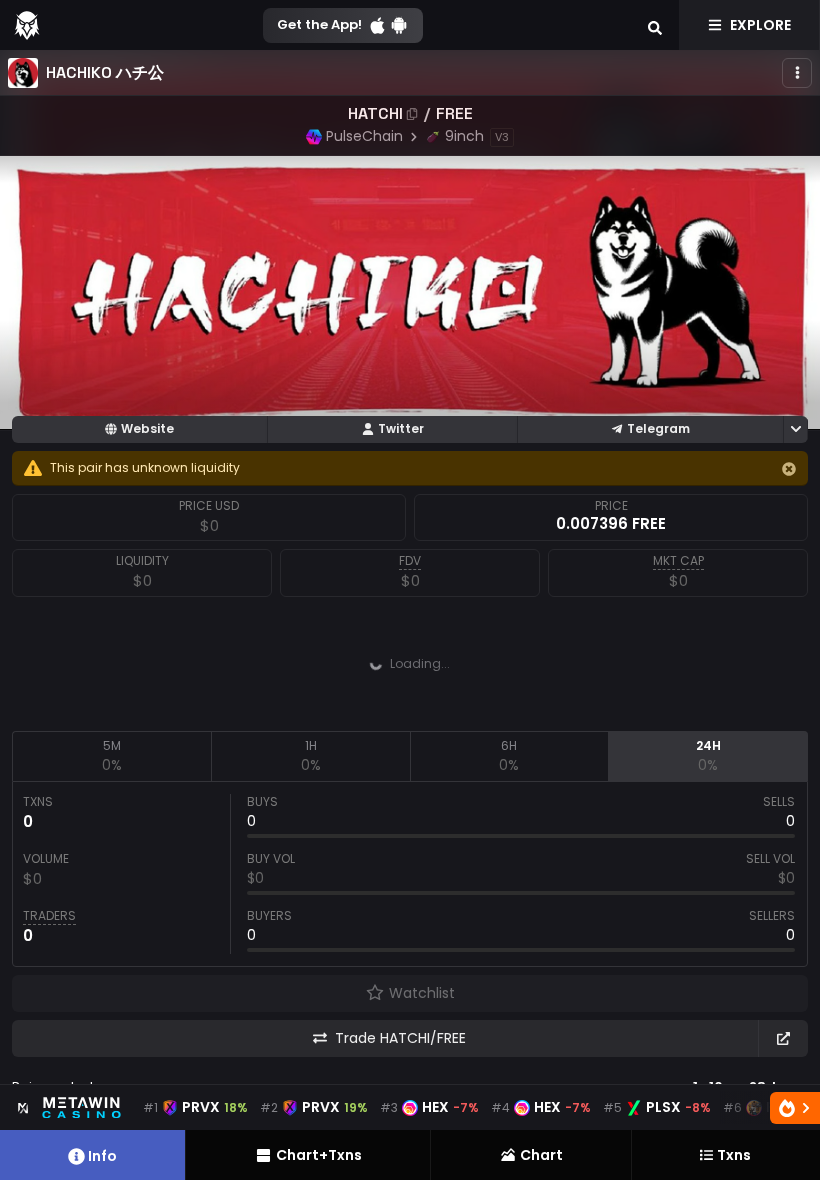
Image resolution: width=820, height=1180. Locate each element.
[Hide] (789, 469)
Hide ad (546, 715)
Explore (760, 25)
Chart (541, 1155)
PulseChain (364, 136)
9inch (464, 136)
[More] (797, 73)
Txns (734, 1155)
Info (102, 1156)
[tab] (111, 756)
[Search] (655, 25)
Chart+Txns (319, 1155)
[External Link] (783, 1038)
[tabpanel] (410, 874)
